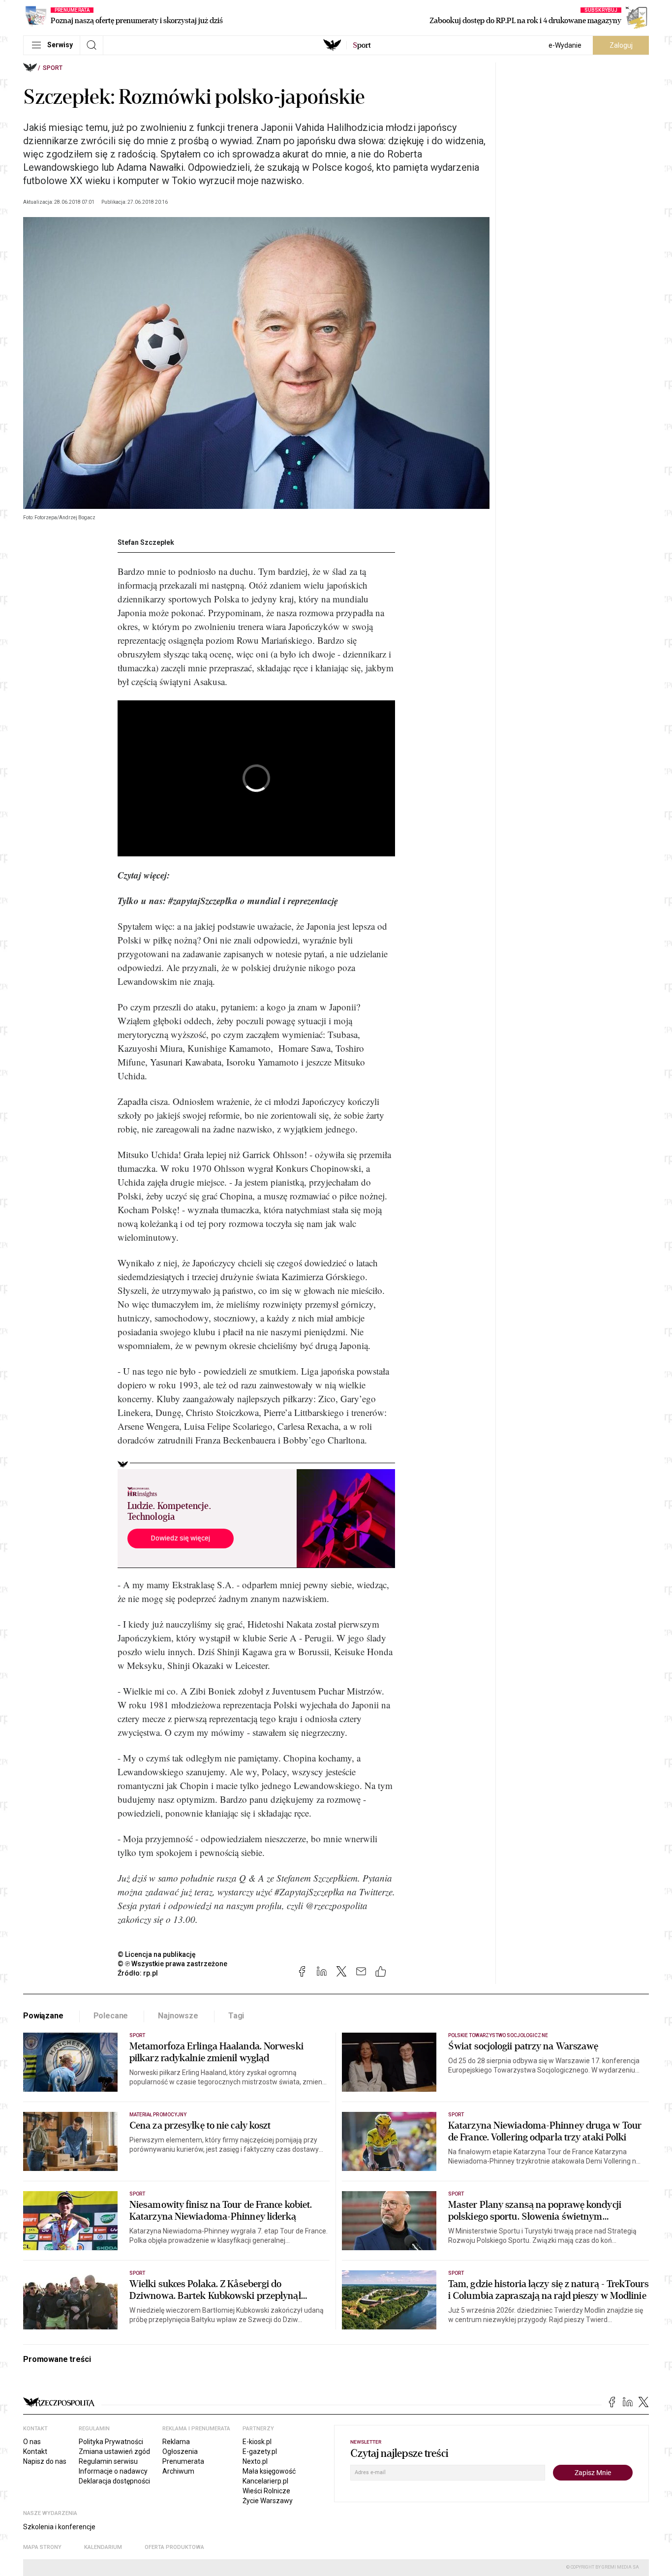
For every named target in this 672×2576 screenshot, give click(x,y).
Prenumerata (183, 2461)
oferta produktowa (174, 2547)
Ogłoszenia (180, 2451)
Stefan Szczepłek (146, 542)
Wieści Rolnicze (266, 2491)
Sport (53, 68)
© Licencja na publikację (157, 1954)
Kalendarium (103, 2547)
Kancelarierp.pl (265, 2481)
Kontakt (35, 2451)
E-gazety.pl (260, 2451)
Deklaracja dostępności (114, 2481)
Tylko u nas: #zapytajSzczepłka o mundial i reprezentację (228, 900)
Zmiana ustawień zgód (114, 2451)
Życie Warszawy (268, 2501)
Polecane (111, 2016)
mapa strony (42, 2547)
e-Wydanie (565, 45)
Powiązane (43, 2016)
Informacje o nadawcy (113, 2471)
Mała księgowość (269, 2471)
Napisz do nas (45, 2461)
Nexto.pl (255, 2461)
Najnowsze (178, 2016)
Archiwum (178, 2471)
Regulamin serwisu (108, 2461)
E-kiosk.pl (257, 2442)
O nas (32, 2442)
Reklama (176, 2442)
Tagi (236, 2016)
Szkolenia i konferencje (59, 2527)
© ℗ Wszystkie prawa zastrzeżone (172, 1964)
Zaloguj (621, 45)
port (362, 45)
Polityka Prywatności (111, 2442)
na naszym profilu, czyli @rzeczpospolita (291, 1905)
